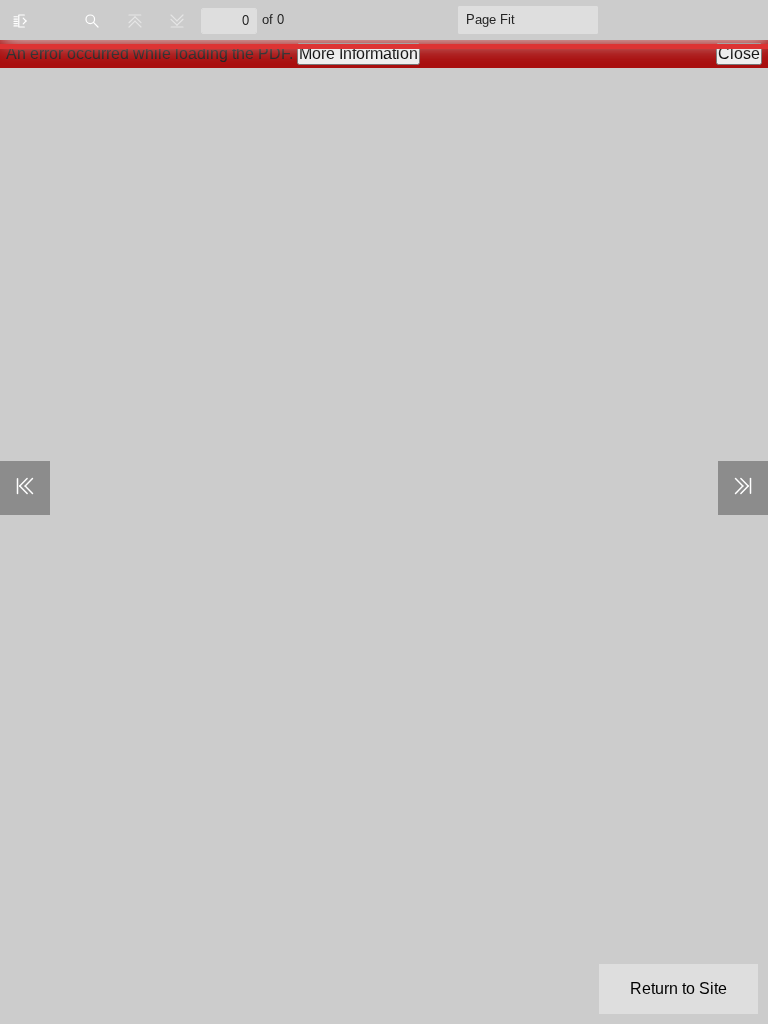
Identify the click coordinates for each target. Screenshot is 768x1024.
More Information (358, 53)
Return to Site (678, 988)
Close (739, 53)
